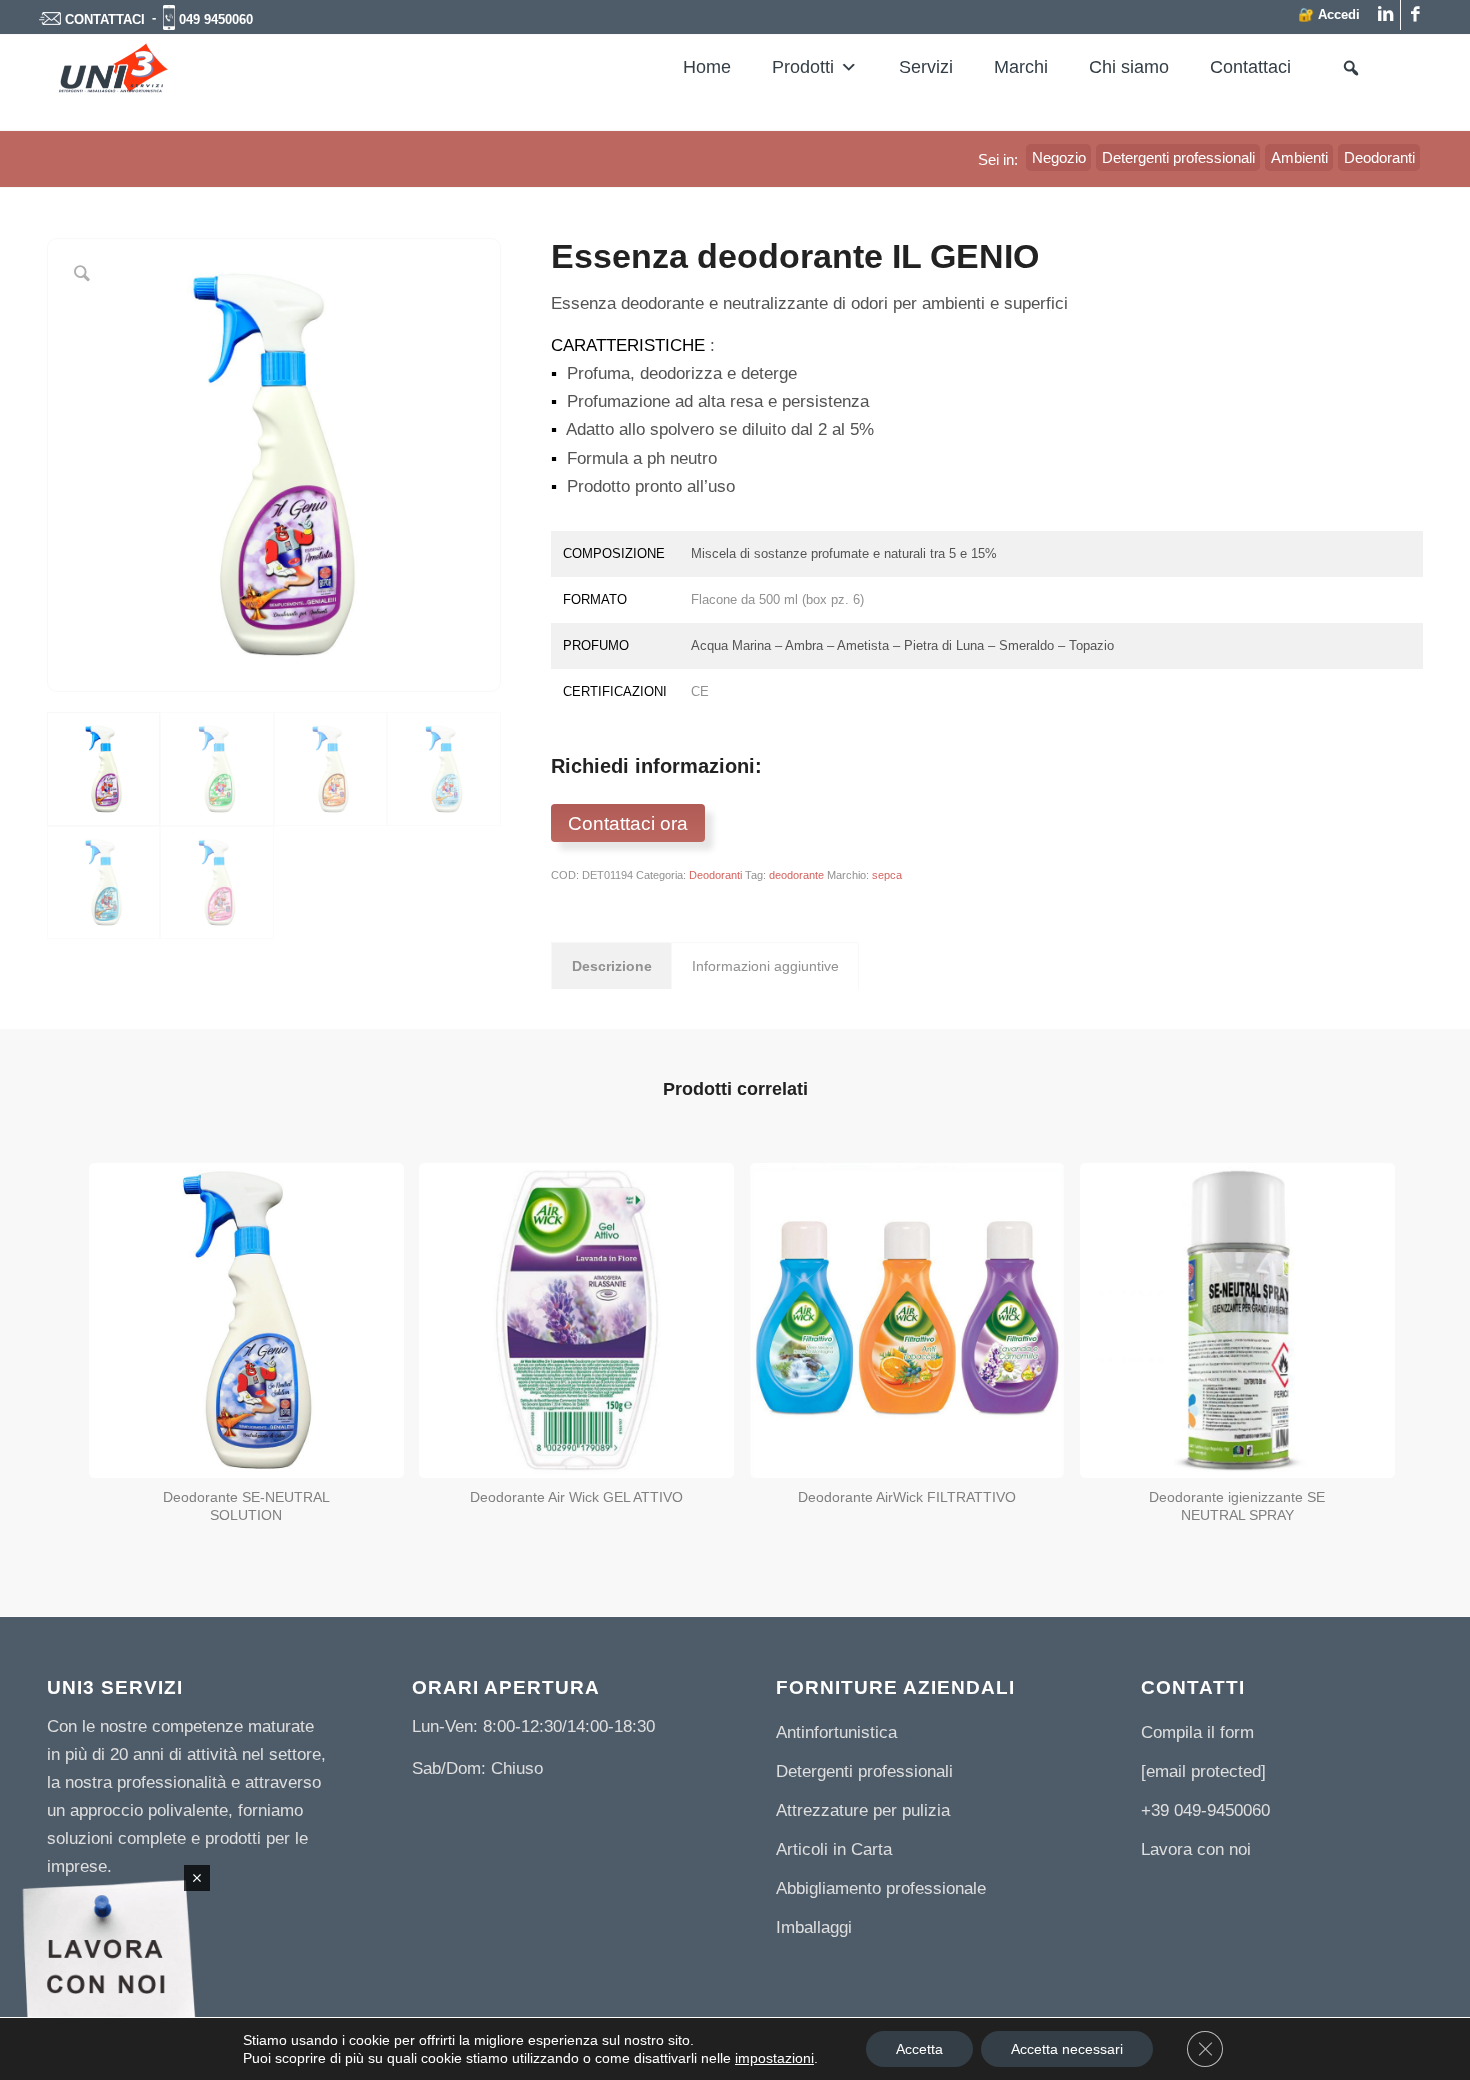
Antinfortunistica (836, 1732)
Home (707, 67)
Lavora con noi (1196, 1849)
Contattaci (1250, 67)
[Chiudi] (197, 1878)
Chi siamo (1129, 67)
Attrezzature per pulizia (863, 1810)
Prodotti (803, 67)
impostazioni (774, 2058)
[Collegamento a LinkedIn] (1385, 15)
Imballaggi (814, 1927)
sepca (887, 875)
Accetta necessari (1067, 2049)
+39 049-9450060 (1205, 1810)
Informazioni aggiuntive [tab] (765, 966)
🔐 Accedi (1329, 14)
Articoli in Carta (834, 1849)
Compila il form (1197, 1732)
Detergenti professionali (864, 1771)
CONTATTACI (105, 19)
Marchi (1021, 67)
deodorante (796, 875)
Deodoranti (715, 875)
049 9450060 (216, 19)
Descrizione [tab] (612, 966)
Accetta (919, 2049)
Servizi (926, 67)
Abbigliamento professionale (881, 1888)
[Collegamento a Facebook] (1416, 15)
